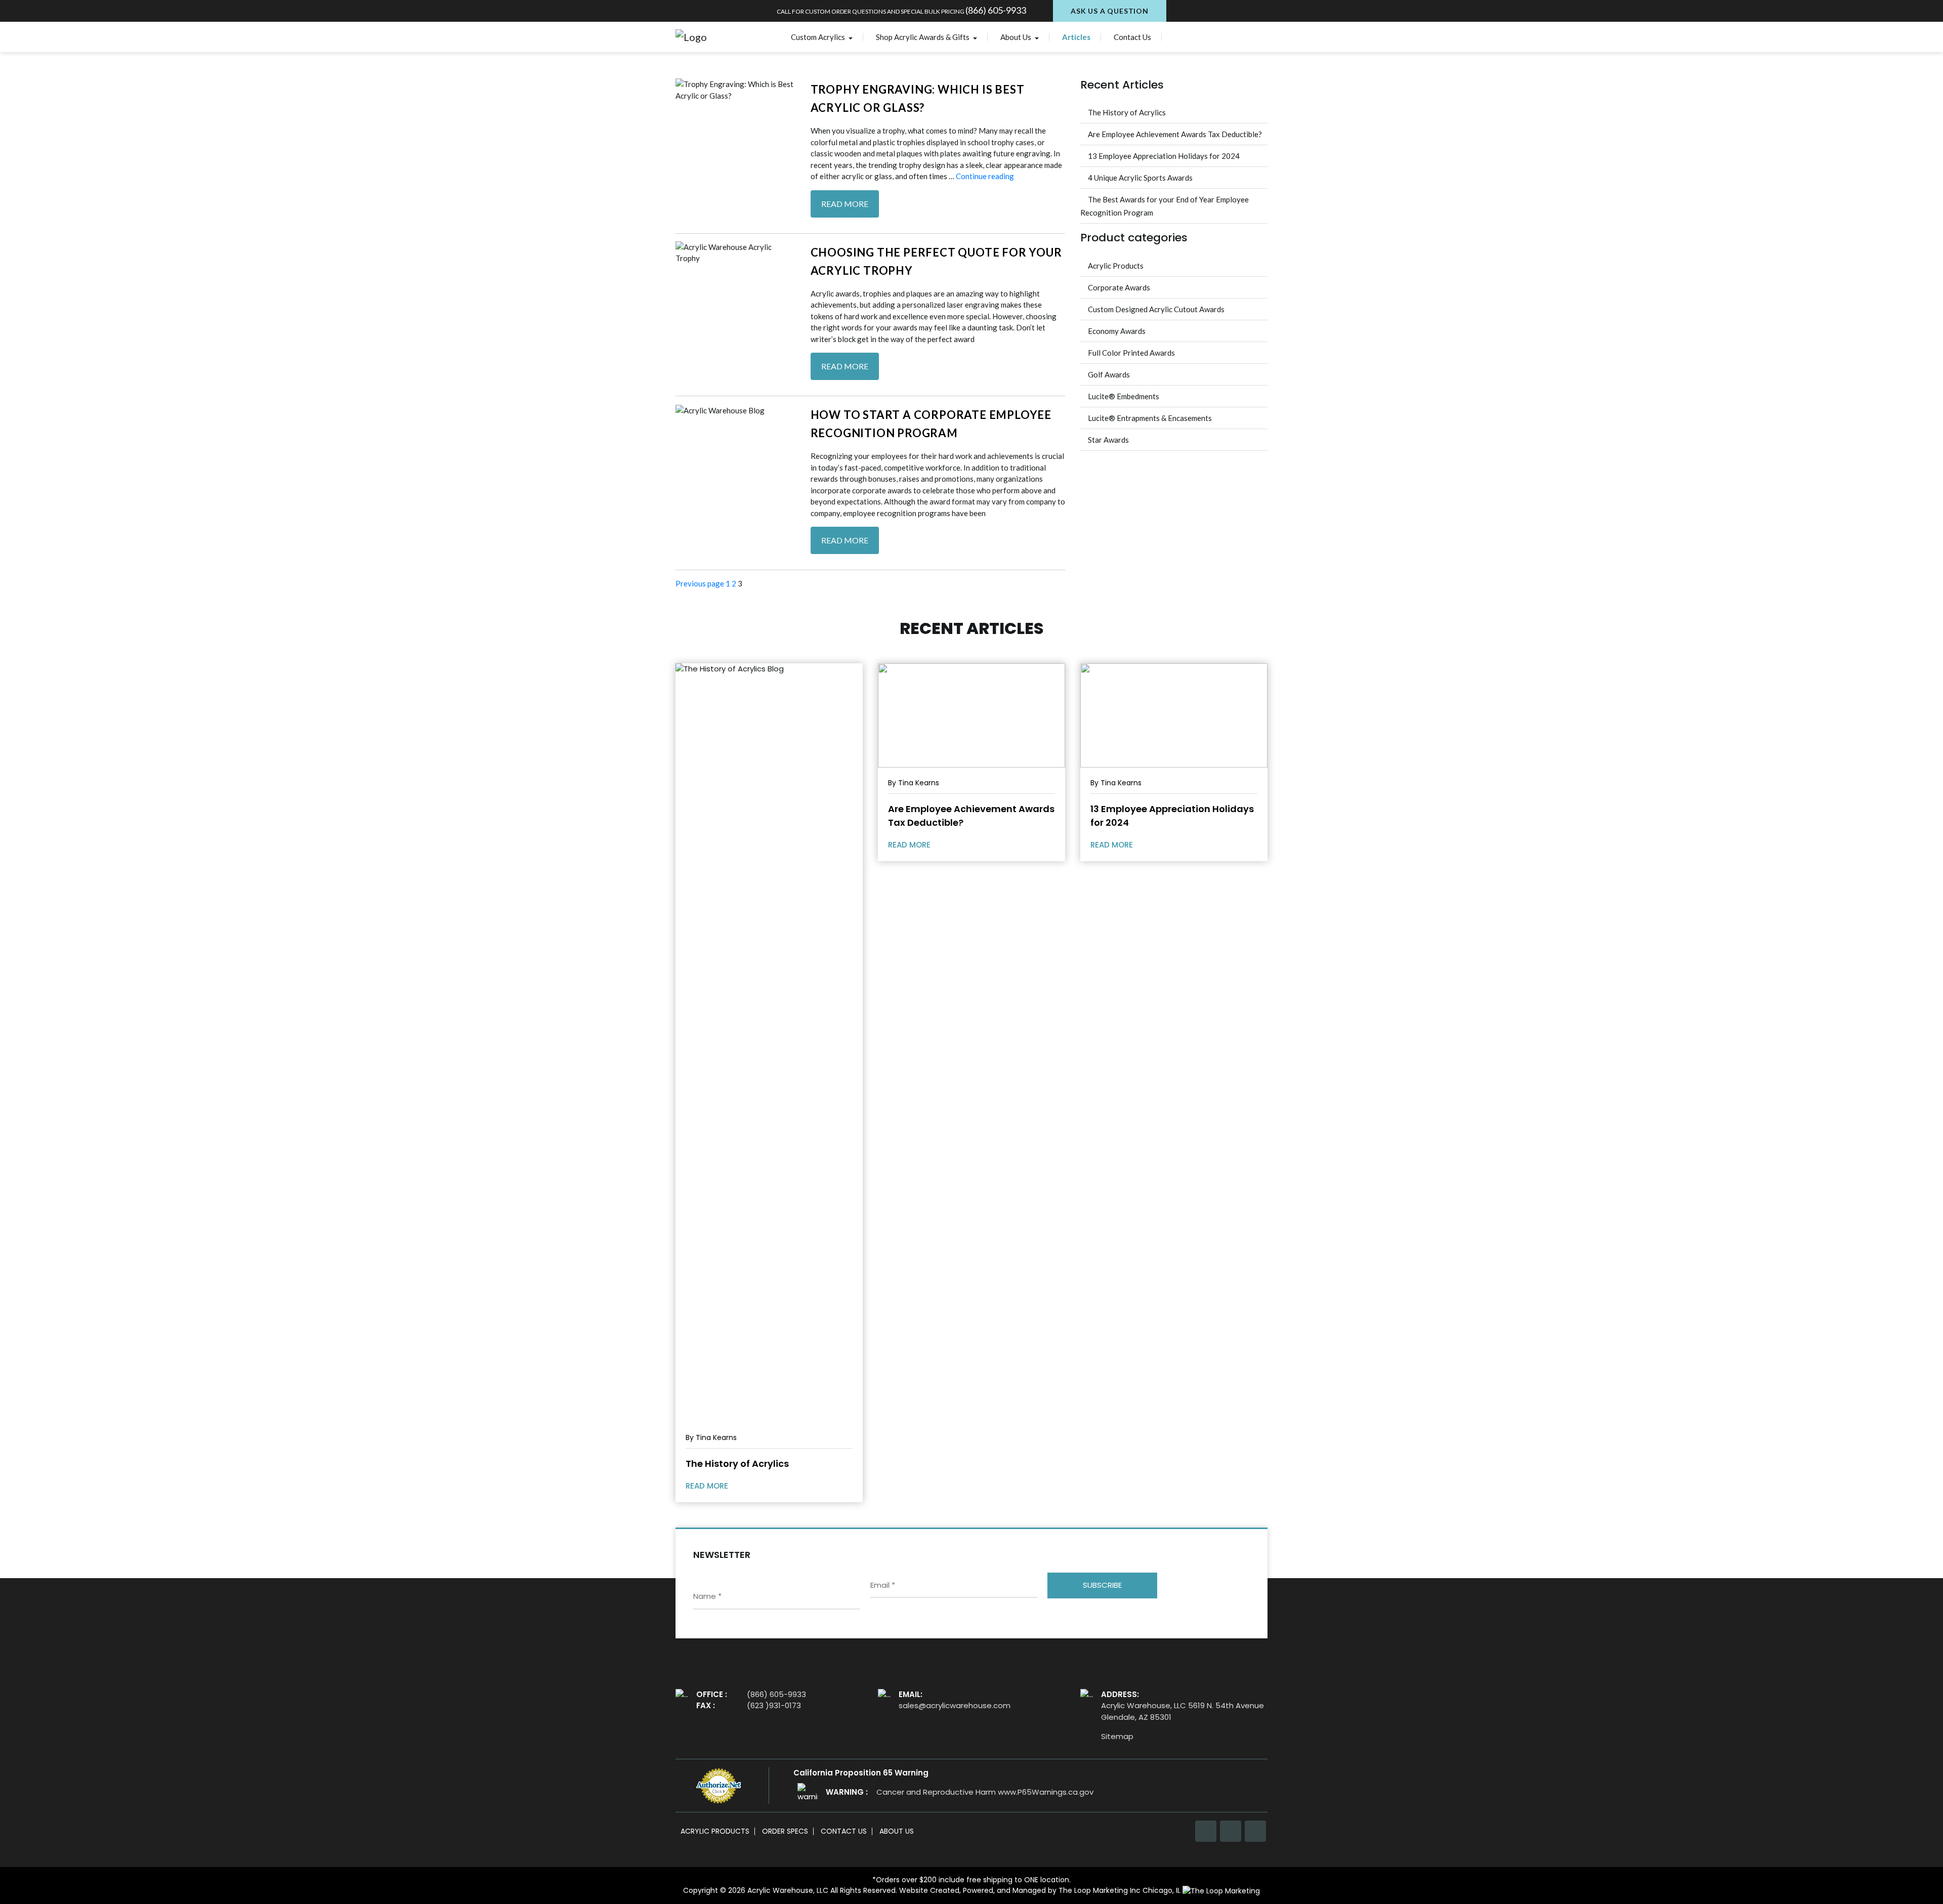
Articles (1076, 37)
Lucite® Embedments (1124, 396)
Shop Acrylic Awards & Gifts (923, 37)
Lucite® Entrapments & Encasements (1150, 418)
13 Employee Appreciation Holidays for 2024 (1164, 156)
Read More (845, 204)
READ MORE (708, 1486)
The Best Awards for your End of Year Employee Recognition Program (1165, 206)
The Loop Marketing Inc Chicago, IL (1121, 1890)
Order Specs (785, 1831)
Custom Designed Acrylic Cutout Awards (1156, 309)
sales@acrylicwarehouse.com (955, 1705)
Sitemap (1117, 1736)
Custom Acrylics (819, 37)
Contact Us (1132, 37)
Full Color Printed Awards (1131, 353)
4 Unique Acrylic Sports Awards (1140, 178)
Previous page (700, 583)
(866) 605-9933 (996, 10)
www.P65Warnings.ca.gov (1046, 1792)
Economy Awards (1117, 331)
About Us (1017, 37)
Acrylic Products (1116, 266)
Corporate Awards (1119, 287)
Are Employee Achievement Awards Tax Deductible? (1175, 134)
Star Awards (1108, 440)
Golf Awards (1109, 374)
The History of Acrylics (1127, 112)
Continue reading (985, 176)
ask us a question (1110, 11)
